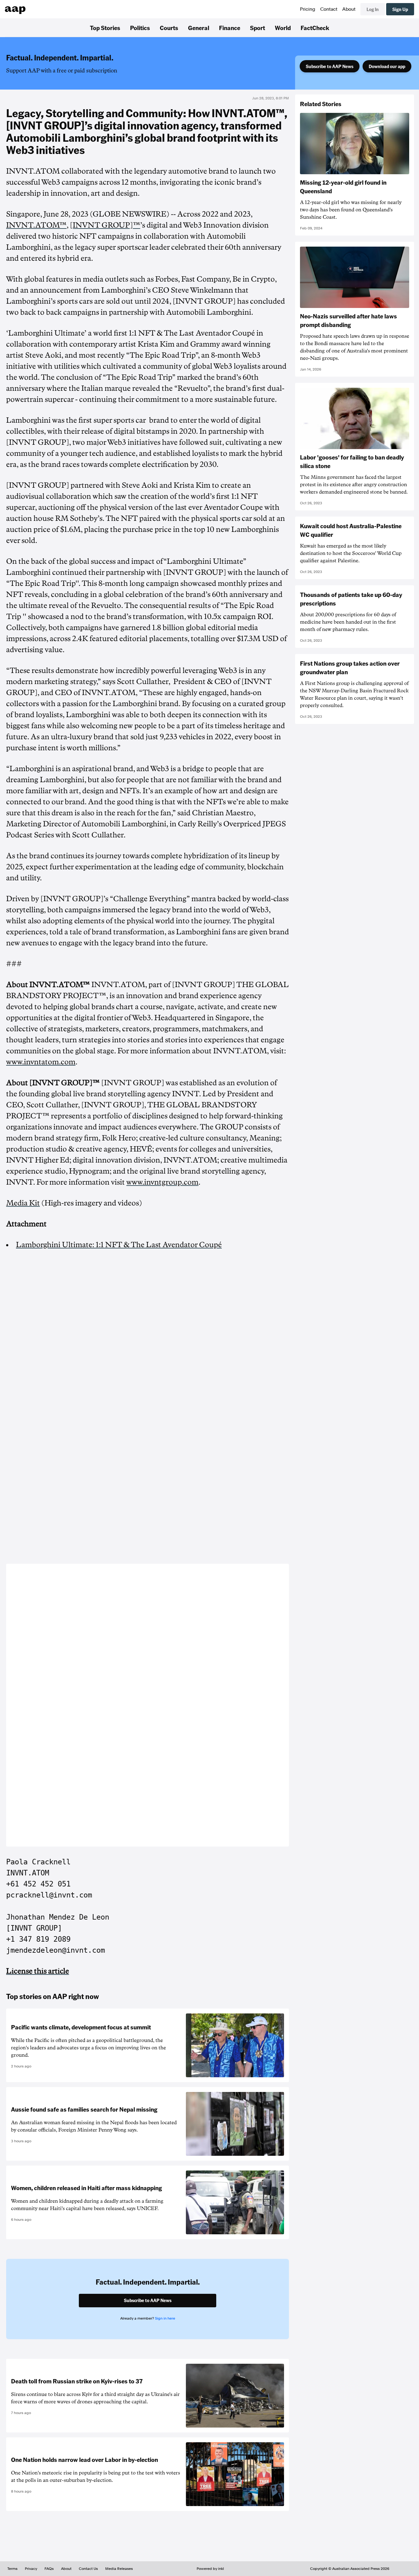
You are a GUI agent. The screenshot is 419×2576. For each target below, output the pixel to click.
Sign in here (165, 2318)
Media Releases (119, 2569)
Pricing (308, 9)
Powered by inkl (210, 2569)
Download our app (387, 66)
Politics (140, 28)
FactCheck (315, 28)
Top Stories (105, 28)
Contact (329, 9)
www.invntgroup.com (162, 1182)
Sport (258, 28)
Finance (230, 28)
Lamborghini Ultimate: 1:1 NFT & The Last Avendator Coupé (119, 1245)
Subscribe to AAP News (330, 66)
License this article (38, 1971)
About (349, 9)
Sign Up (400, 9)
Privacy (31, 2569)
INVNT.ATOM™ (36, 225)
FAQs (49, 2569)
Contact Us (88, 2569)
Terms (12, 2569)
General (199, 28)
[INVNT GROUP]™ (105, 225)
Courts (169, 28)
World (283, 28)
